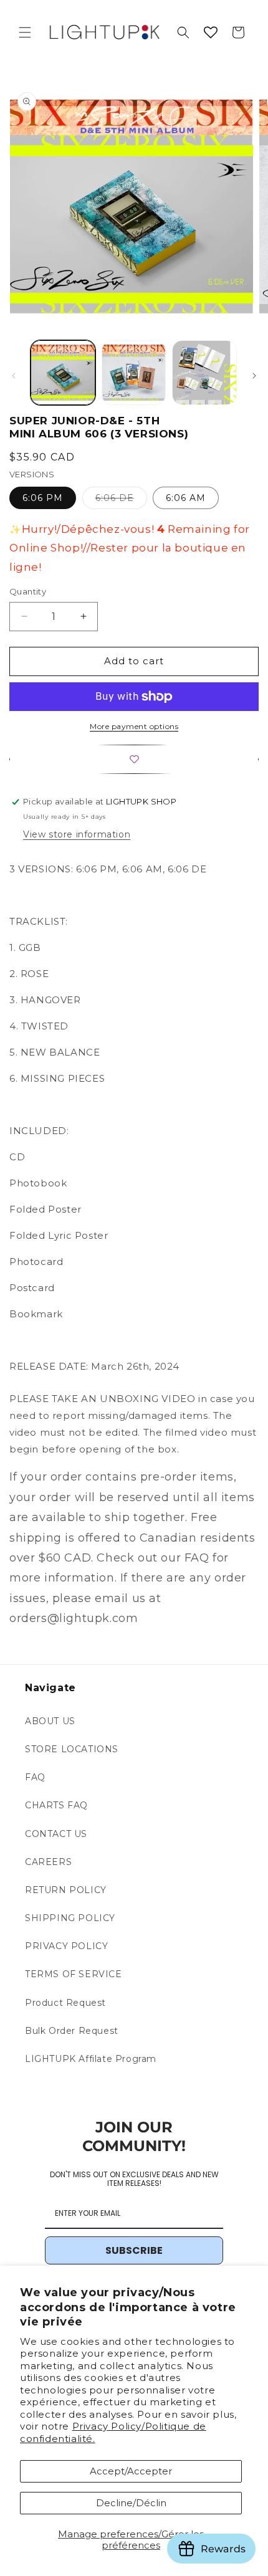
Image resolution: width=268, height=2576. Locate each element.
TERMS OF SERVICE (74, 1974)
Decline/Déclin (131, 2503)
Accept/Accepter (131, 2471)
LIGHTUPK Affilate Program (91, 2059)
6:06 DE (121, 500)
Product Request (65, 2003)
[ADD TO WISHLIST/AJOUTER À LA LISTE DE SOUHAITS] (134, 759)
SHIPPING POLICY (70, 1918)
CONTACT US (56, 1834)
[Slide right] (254, 376)
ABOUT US (50, 1721)
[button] (25, 32)
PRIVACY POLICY (66, 1946)
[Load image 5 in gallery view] (204, 373)
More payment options (134, 726)
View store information (77, 834)
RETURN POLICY (66, 1890)
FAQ (35, 1777)
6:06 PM (43, 498)
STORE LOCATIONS (72, 1749)
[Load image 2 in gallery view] (134, 373)
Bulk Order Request (72, 2031)
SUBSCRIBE (134, 2250)
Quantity (28, 591)
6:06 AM (186, 498)
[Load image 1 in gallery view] (63, 373)
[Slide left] (14, 376)
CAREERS (48, 1862)
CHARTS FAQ (56, 1805)
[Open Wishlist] (211, 32)
